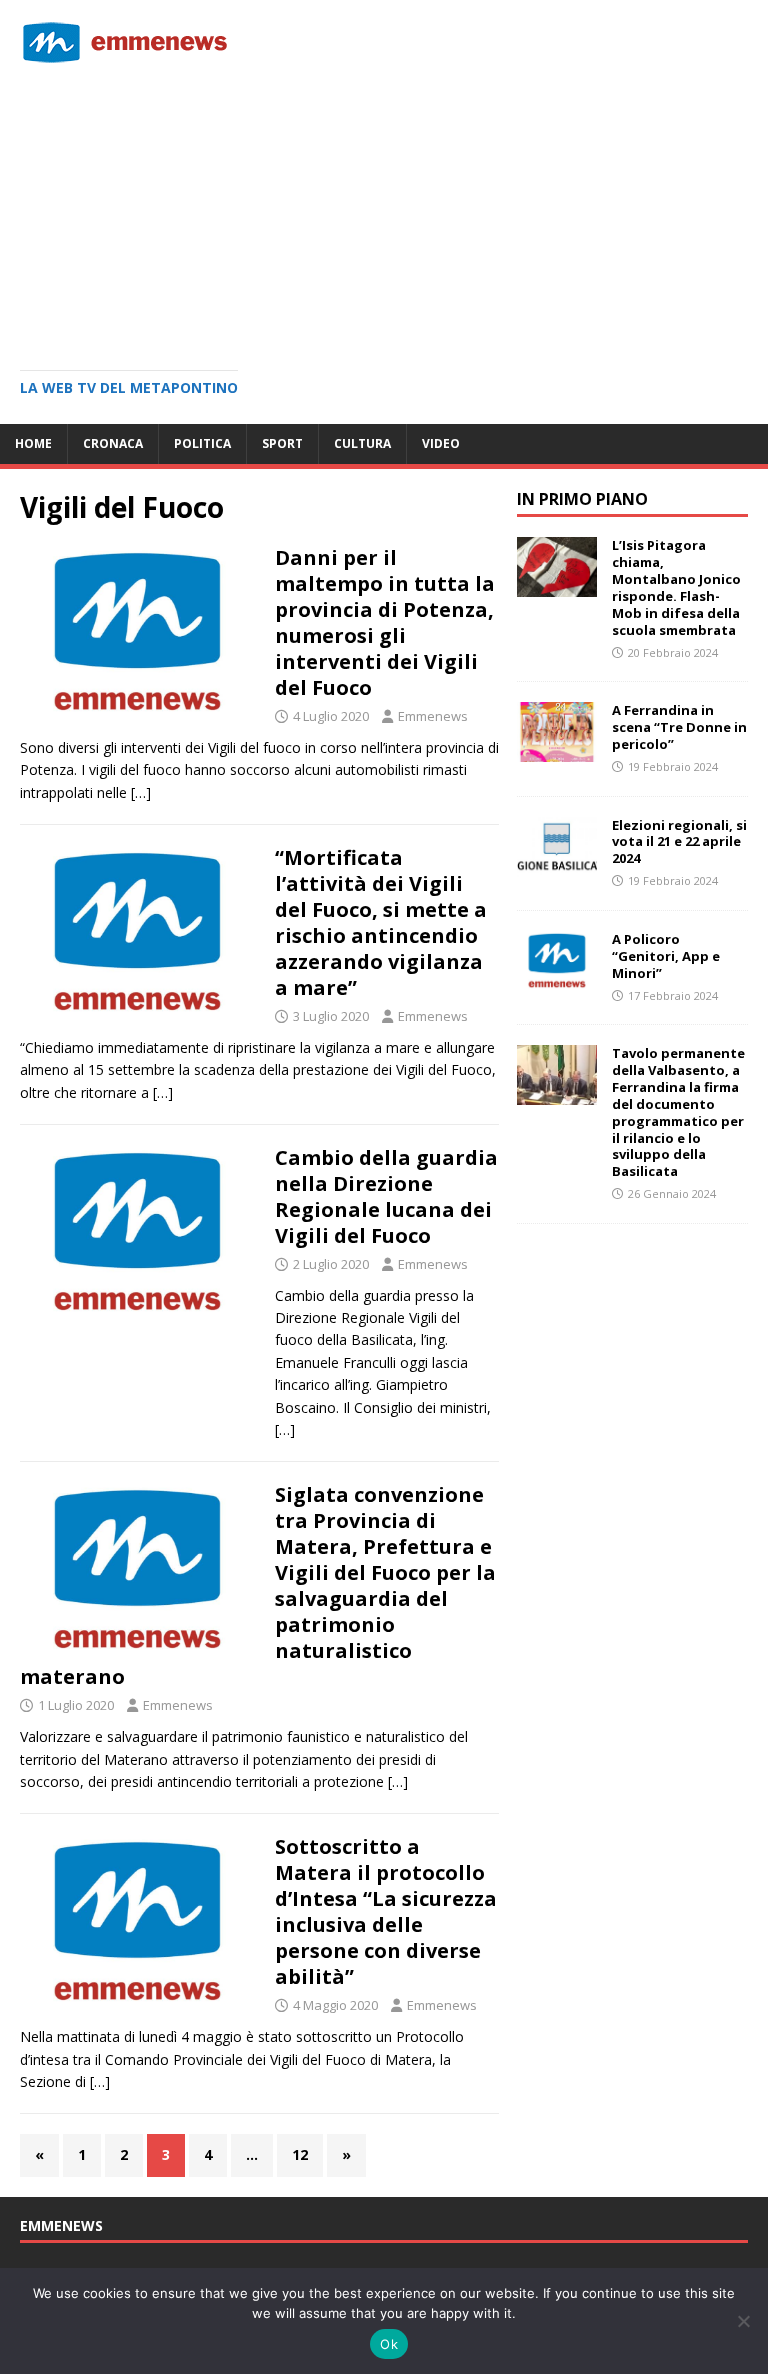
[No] (743, 2321)
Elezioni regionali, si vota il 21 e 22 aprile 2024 (679, 842)
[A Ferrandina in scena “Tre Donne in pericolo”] (557, 750)
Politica (202, 443)
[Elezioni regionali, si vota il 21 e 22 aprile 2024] (557, 864)
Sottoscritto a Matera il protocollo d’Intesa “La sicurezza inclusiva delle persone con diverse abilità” (386, 1911)
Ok (389, 2344)
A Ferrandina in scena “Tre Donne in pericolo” (679, 727)
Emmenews (433, 716)
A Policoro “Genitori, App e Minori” (666, 956)
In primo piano (582, 499)
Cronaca (113, 443)
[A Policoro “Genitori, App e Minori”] (557, 979)
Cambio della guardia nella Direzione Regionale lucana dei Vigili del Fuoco (386, 1196)
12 (300, 2154)
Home (33, 443)
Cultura (362, 443)
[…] (141, 792)
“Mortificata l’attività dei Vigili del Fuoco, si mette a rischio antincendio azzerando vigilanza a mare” (381, 922)
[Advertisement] (384, 210)
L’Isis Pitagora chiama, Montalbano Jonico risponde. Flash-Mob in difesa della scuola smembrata (676, 587)
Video (441, 443)
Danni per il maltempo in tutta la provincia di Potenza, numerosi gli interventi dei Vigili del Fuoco (385, 622)
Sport (282, 443)
